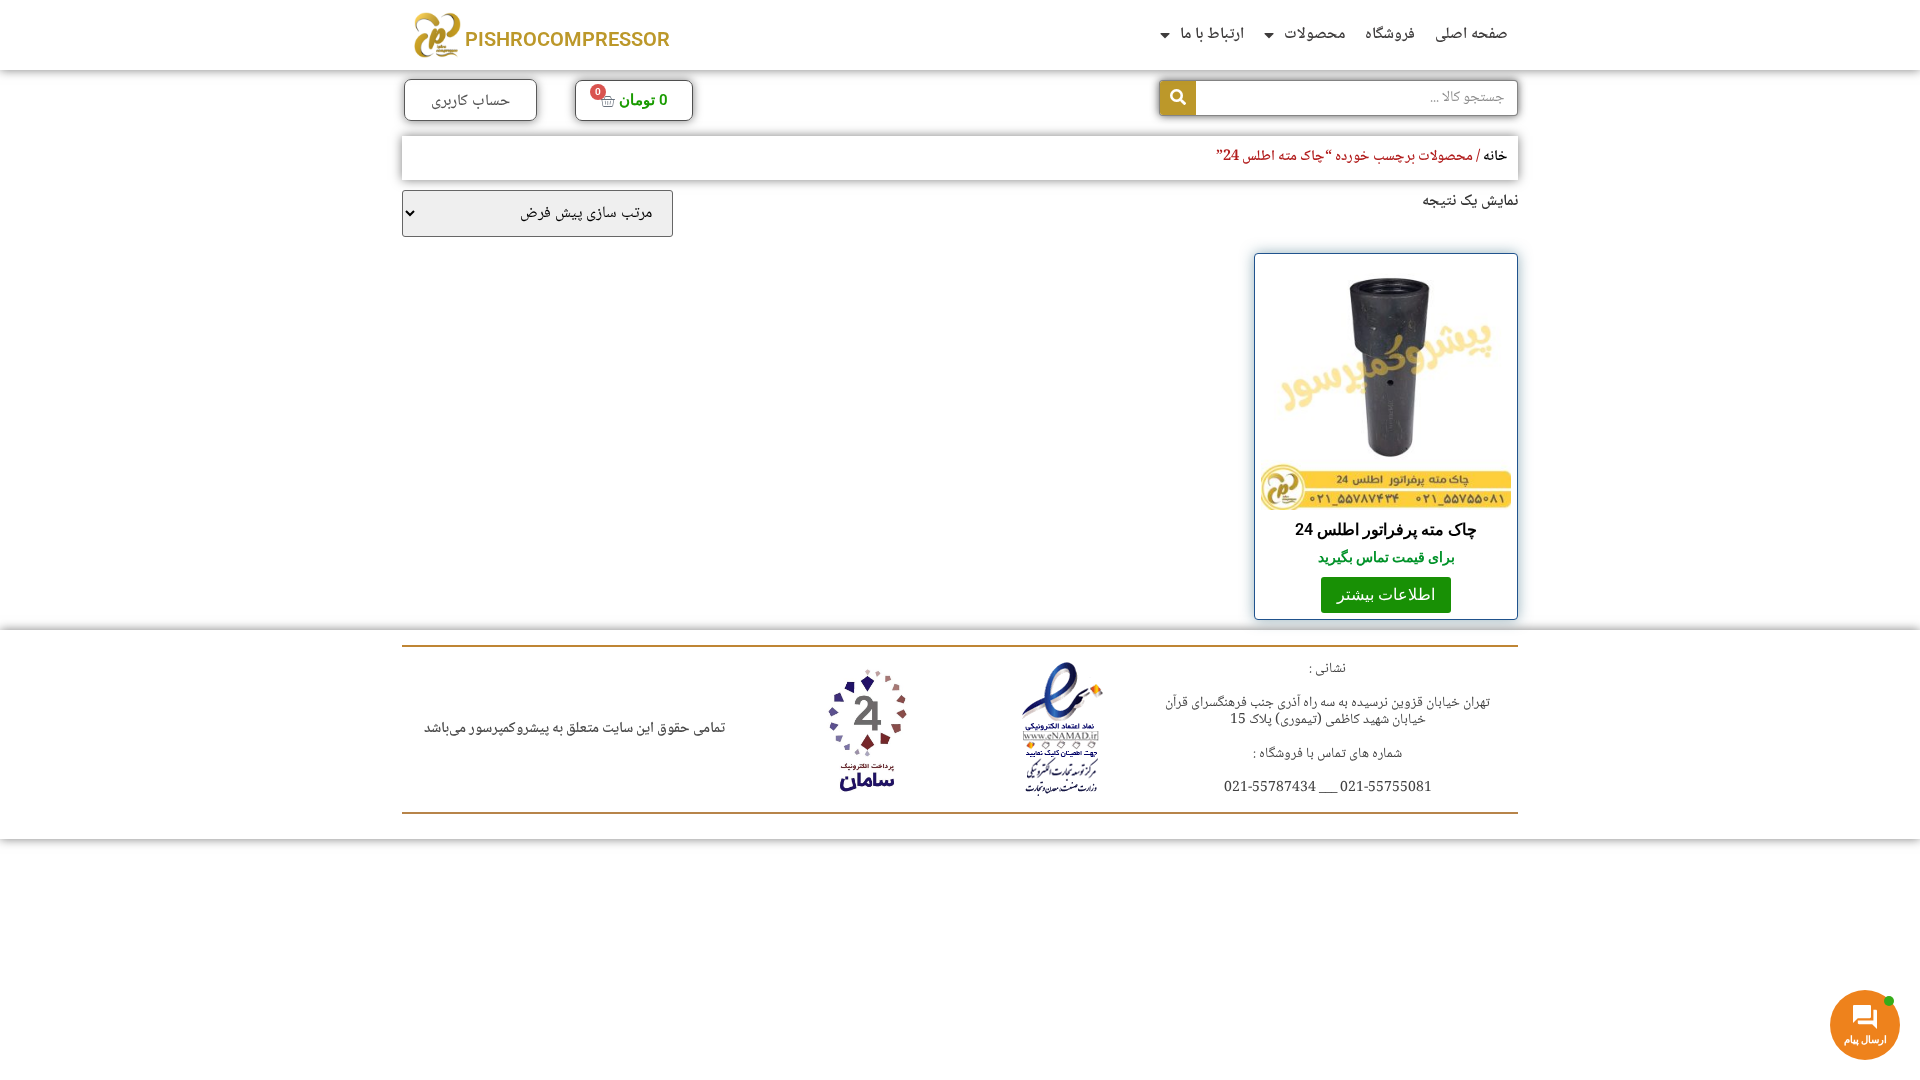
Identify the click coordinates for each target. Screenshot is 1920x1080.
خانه (1495, 156)
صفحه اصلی (1471, 34)
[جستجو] (1178, 98)
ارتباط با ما (1212, 34)
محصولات (1314, 34)
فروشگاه (1390, 34)
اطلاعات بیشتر (1386, 594)
